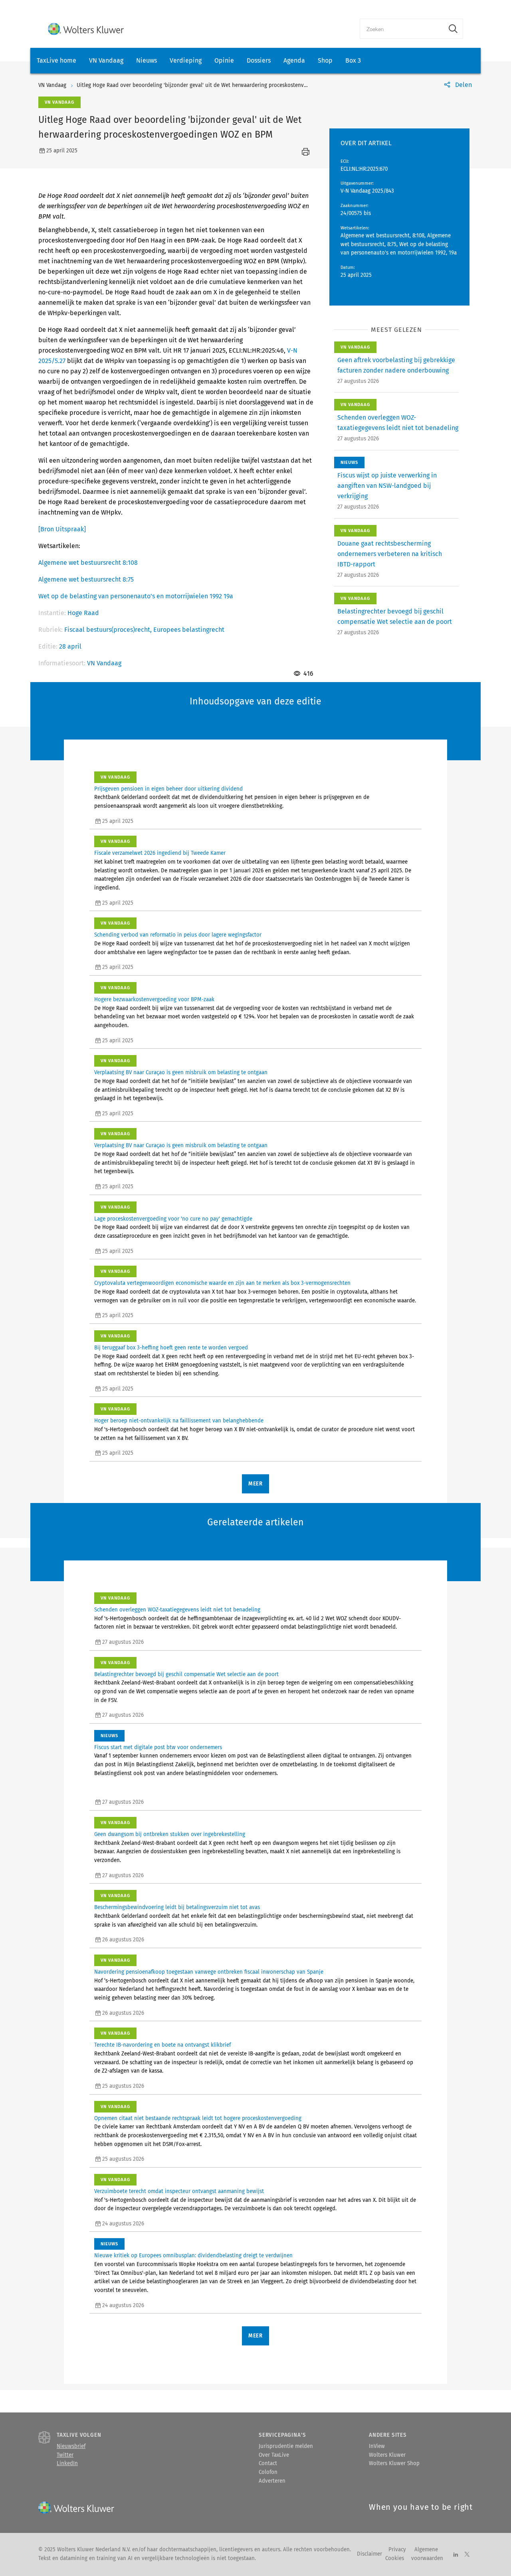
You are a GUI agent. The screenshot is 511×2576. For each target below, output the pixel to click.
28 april (70, 646)
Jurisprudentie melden (286, 2446)
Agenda (294, 60)
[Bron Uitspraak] (62, 529)
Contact (268, 2464)
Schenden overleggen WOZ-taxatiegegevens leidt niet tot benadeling (177, 1610)
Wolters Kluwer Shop (394, 2464)
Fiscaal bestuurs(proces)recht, (109, 630)
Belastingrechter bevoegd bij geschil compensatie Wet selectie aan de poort (186, 1675)
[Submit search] (453, 29)
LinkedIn (67, 2464)
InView (377, 2446)
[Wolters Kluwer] (86, 29)
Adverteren (272, 2481)
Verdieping (186, 60)
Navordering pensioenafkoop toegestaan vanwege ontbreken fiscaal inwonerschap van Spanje (209, 1972)
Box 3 (353, 60)
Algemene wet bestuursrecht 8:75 (86, 579)
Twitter (65, 2455)
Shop (325, 60)
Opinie (224, 60)
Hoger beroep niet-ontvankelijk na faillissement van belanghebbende (179, 1421)
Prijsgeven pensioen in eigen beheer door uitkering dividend (168, 789)
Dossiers (259, 60)
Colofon (268, 2472)
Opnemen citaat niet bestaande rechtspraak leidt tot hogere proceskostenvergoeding (198, 2118)
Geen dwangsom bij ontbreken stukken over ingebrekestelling (170, 1834)
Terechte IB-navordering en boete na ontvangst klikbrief (162, 2045)
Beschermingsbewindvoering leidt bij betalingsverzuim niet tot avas (177, 1907)
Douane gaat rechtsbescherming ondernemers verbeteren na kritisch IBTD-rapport (390, 554)
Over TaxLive (274, 2455)
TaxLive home (56, 60)
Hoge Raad (83, 613)
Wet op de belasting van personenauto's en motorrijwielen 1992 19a (136, 596)
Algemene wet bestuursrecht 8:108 (88, 563)
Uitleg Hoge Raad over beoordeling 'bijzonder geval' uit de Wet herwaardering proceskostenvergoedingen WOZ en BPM (222, 85)
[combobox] (402, 29)
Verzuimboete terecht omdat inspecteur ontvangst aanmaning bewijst (179, 2191)
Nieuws (147, 60)
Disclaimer (369, 2554)
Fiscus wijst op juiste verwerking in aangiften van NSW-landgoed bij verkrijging (387, 486)
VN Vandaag (106, 60)
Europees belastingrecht (189, 630)
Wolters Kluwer (387, 2455)
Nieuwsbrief (71, 2446)
